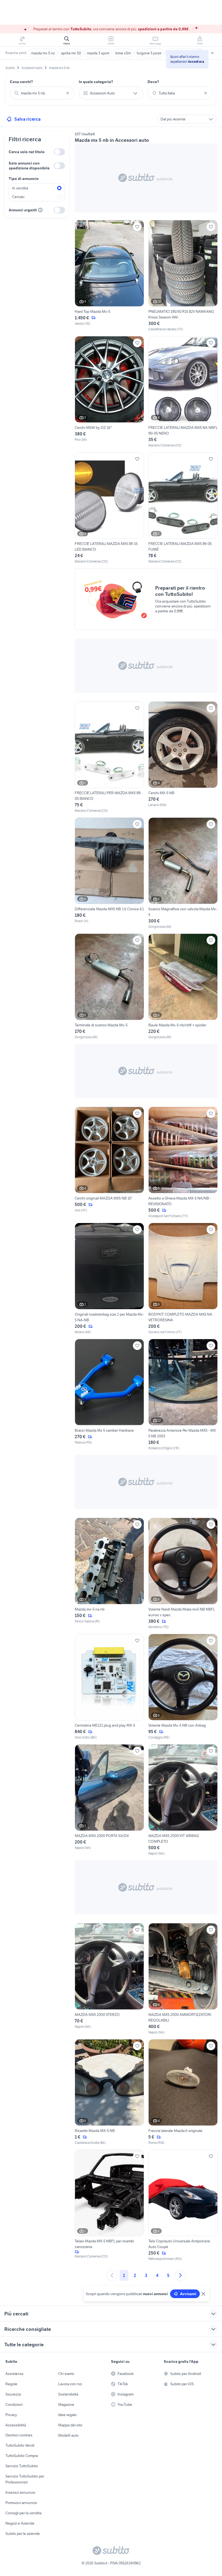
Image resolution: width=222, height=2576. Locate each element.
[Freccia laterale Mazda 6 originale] (183, 2092)
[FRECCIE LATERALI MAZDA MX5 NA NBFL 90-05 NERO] (183, 392)
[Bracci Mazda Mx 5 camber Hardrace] (109, 1395)
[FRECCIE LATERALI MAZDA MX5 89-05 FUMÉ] (183, 508)
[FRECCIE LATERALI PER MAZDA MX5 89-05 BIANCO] (109, 757)
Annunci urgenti (23, 210)
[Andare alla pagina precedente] (112, 2275)
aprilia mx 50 (71, 53)
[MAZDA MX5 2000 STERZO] (109, 1979)
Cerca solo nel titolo (27, 152)
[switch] (59, 152)
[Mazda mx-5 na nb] (109, 1574)
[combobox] (42, 93)
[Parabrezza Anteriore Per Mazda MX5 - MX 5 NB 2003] (183, 1395)
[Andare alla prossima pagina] (180, 2275)
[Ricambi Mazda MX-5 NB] (109, 2092)
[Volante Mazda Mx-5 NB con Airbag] (183, 1687)
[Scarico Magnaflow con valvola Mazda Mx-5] (183, 873)
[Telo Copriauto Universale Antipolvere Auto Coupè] (183, 2205)
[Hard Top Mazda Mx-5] (109, 276)
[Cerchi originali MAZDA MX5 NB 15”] (109, 1163)
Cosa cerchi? (21, 82)
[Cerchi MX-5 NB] (183, 757)
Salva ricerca (27, 119)
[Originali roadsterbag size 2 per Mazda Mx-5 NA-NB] (109, 1279)
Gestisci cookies (19, 2435)
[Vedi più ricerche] (212, 53)
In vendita (20, 188)
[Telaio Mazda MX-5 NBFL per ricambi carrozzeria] (109, 2205)
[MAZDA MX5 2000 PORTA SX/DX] (109, 1800)
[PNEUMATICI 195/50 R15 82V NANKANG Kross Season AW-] (183, 276)
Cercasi (18, 197)
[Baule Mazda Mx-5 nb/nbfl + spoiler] (183, 987)
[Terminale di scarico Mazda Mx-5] (109, 987)
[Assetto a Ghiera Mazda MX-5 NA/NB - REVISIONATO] (183, 1163)
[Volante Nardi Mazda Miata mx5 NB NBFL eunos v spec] (183, 1574)
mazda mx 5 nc (43, 53)
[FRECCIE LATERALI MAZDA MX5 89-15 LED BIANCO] (109, 508)
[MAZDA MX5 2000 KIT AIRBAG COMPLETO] (183, 1800)
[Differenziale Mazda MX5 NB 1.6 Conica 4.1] (109, 873)
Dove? (153, 82)
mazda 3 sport (98, 53)
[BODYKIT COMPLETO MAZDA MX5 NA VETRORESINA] (183, 1279)
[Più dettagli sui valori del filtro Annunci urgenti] (40, 210)
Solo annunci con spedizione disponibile (29, 166)
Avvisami (188, 2294)
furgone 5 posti (149, 53)
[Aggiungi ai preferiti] (137, 227)
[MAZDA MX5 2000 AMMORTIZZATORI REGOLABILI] (183, 1979)
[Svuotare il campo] (68, 93)
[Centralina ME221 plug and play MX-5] (109, 1687)
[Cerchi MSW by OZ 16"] (109, 392)
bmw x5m (123, 53)
